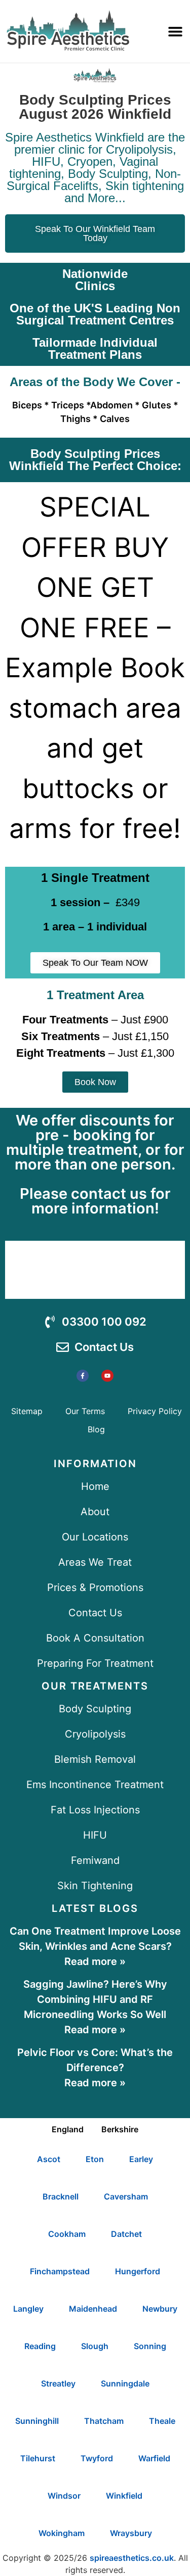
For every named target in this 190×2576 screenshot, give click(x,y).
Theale (162, 2421)
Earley (141, 2159)
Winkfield (124, 2496)
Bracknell (61, 2196)
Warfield (154, 2458)
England (68, 2129)
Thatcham (104, 2421)
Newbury (160, 2309)
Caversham (126, 2196)
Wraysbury (131, 2533)
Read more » (95, 1961)
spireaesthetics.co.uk (132, 2558)
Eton (95, 2159)
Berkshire (120, 2129)
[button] (175, 31)
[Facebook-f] (83, 1376)
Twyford (97, 2458)
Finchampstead (60, 2271)
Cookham (67, 2234)
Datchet (126, 2234)
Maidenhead (93, 2309)
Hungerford (138, 2271)
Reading (40, 2346)
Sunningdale (125, 2383)
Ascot (49, 2159)
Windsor (64, 2496)
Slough (95, 2346)
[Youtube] (107, 1376)
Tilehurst (38, 2458)
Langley (28, 2309)
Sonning (150, 2346)
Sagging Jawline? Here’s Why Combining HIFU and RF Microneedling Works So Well (95, 1999)
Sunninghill (37, 2421)
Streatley (58, 2383)
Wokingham (62, 2533)
